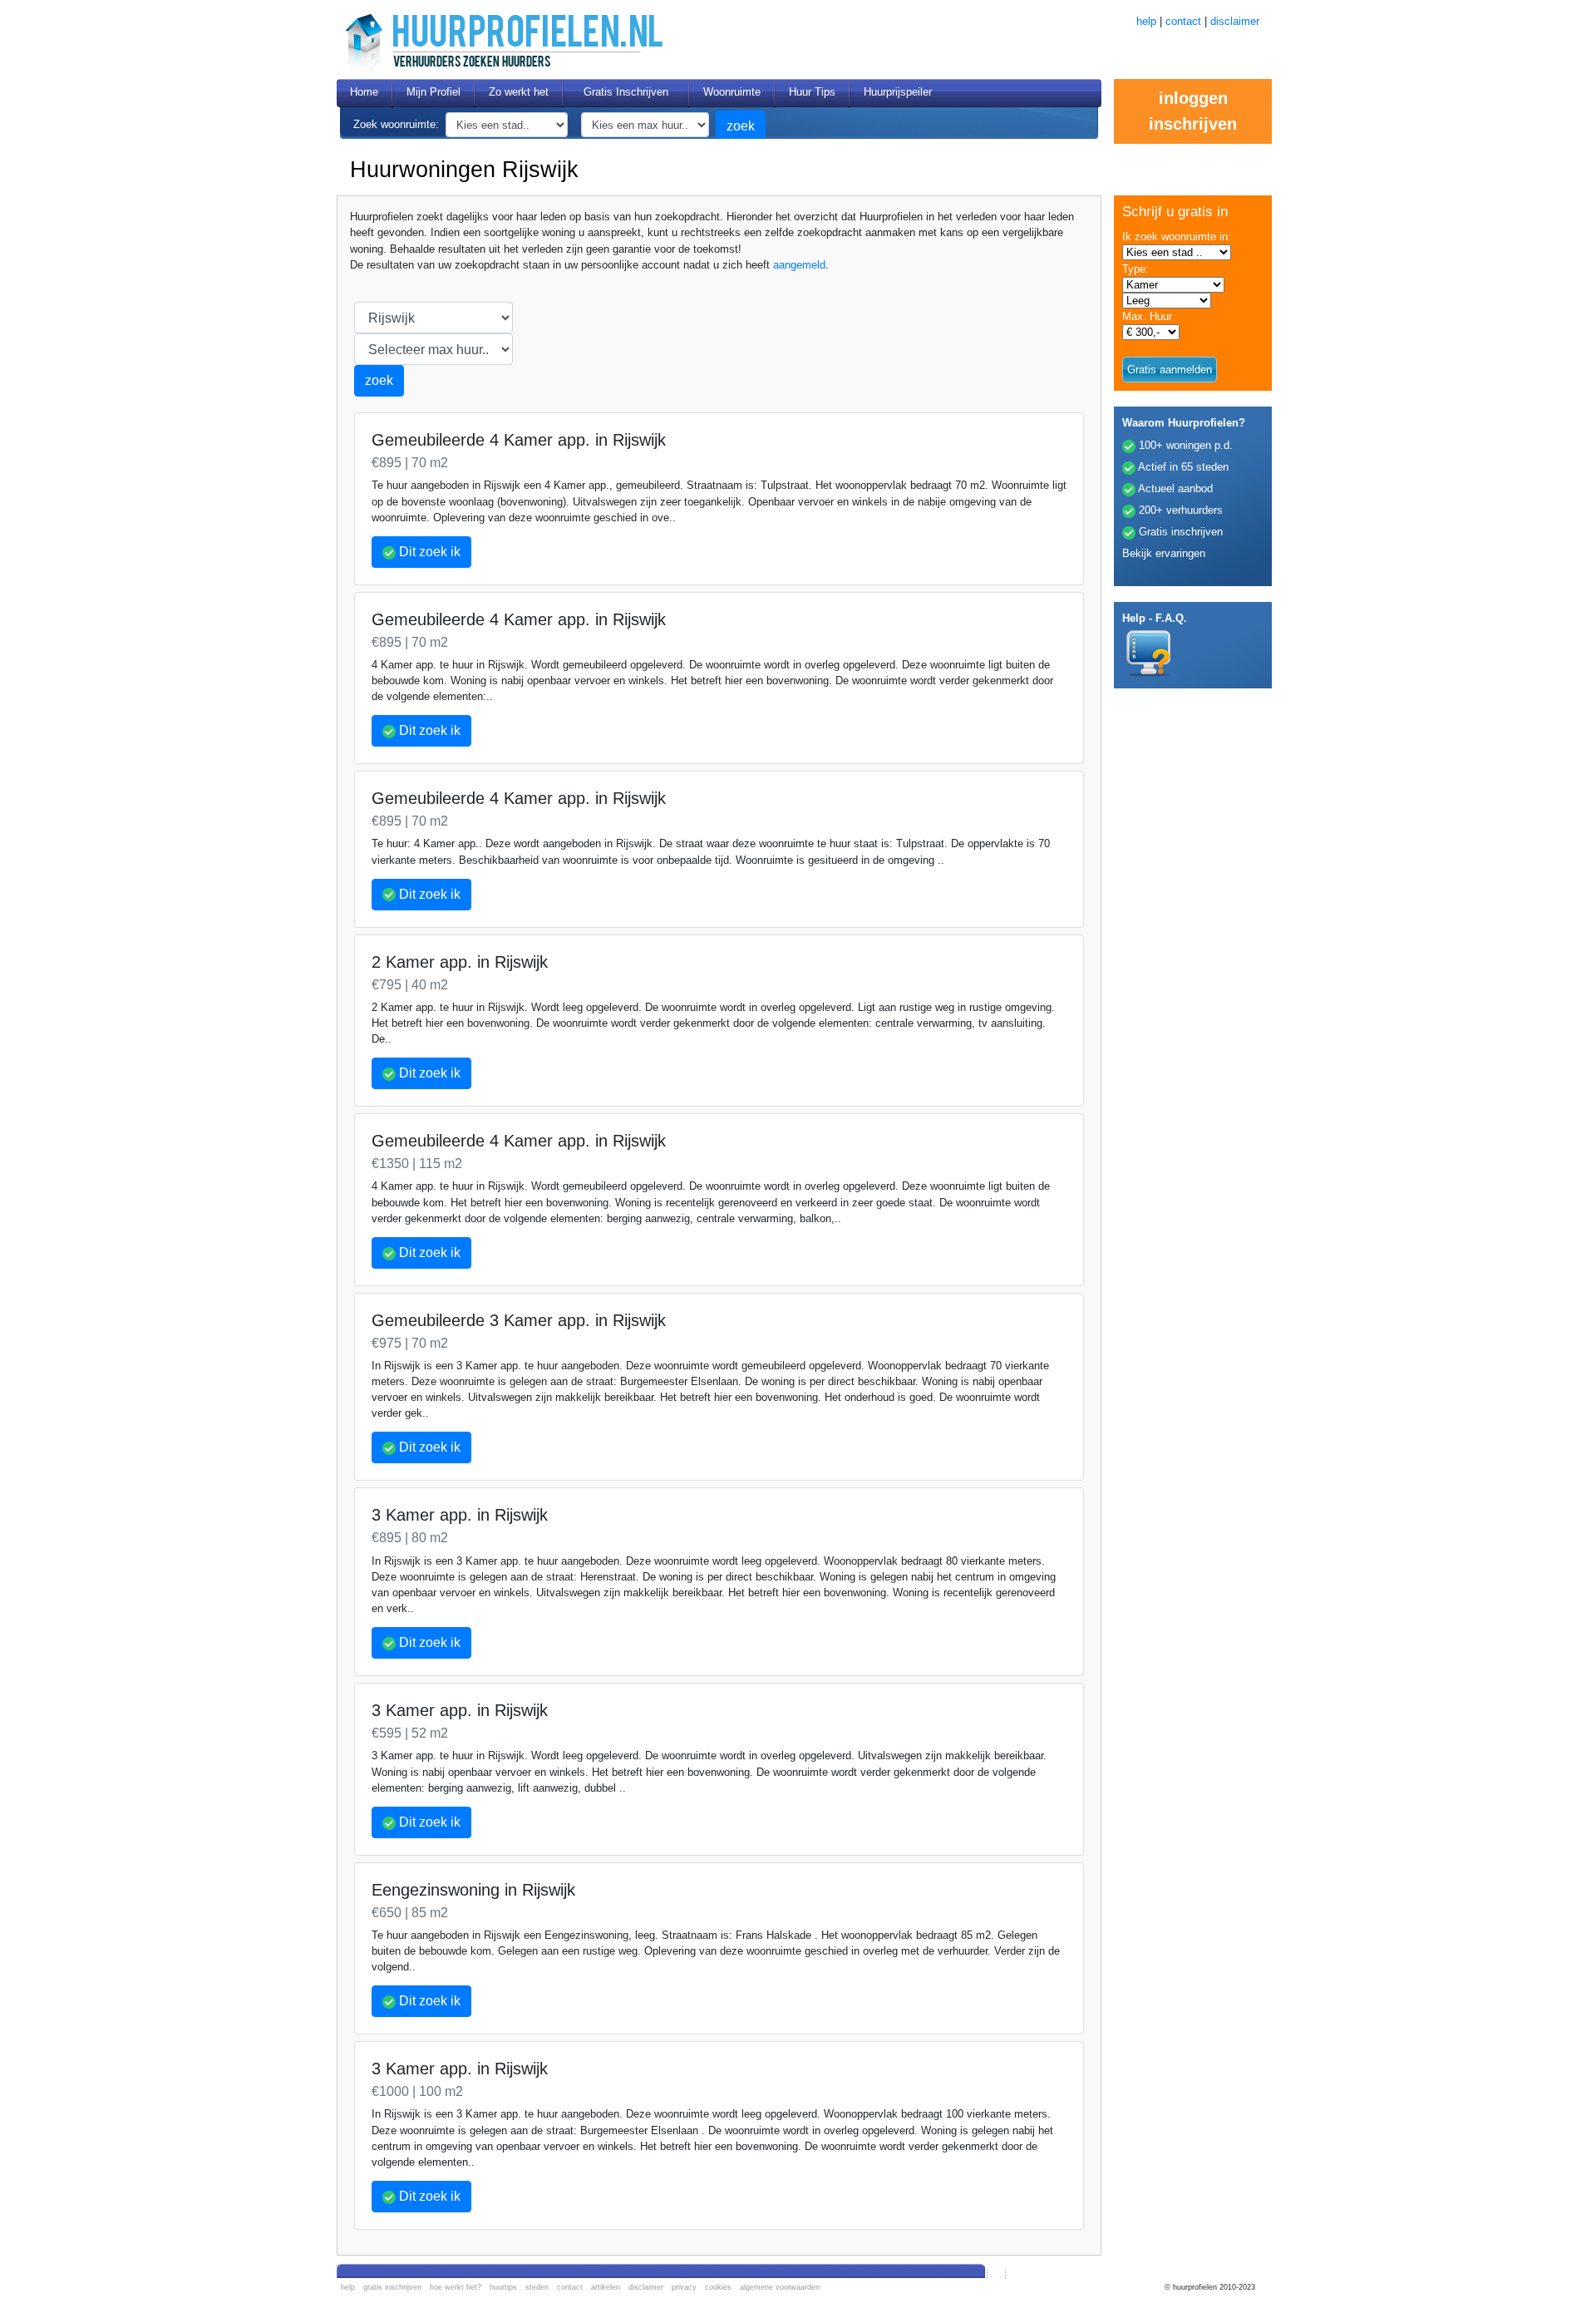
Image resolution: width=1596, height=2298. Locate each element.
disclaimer (1235, 21)
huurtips (503, 2287)
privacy (684, 2287)
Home (364, 92)
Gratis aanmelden (1170, 370)
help (1146, 21)
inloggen (1193, 98)
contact (1183, 21)
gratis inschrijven (392, 2287)
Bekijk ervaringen (1164, 553)
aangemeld (799, 265)
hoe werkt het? (456, 2287)
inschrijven (1193, 123)
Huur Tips (812, 92)
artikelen (606, 2287)
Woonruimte (732, 92)
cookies (718, 2287)
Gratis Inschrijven (626, 92)
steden (537, 2287)
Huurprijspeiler (898, 92)
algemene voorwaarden (780, 2287)
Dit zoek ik (428, 552)
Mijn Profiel (433, 92)
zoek (741, 126)
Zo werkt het (519, 92)
